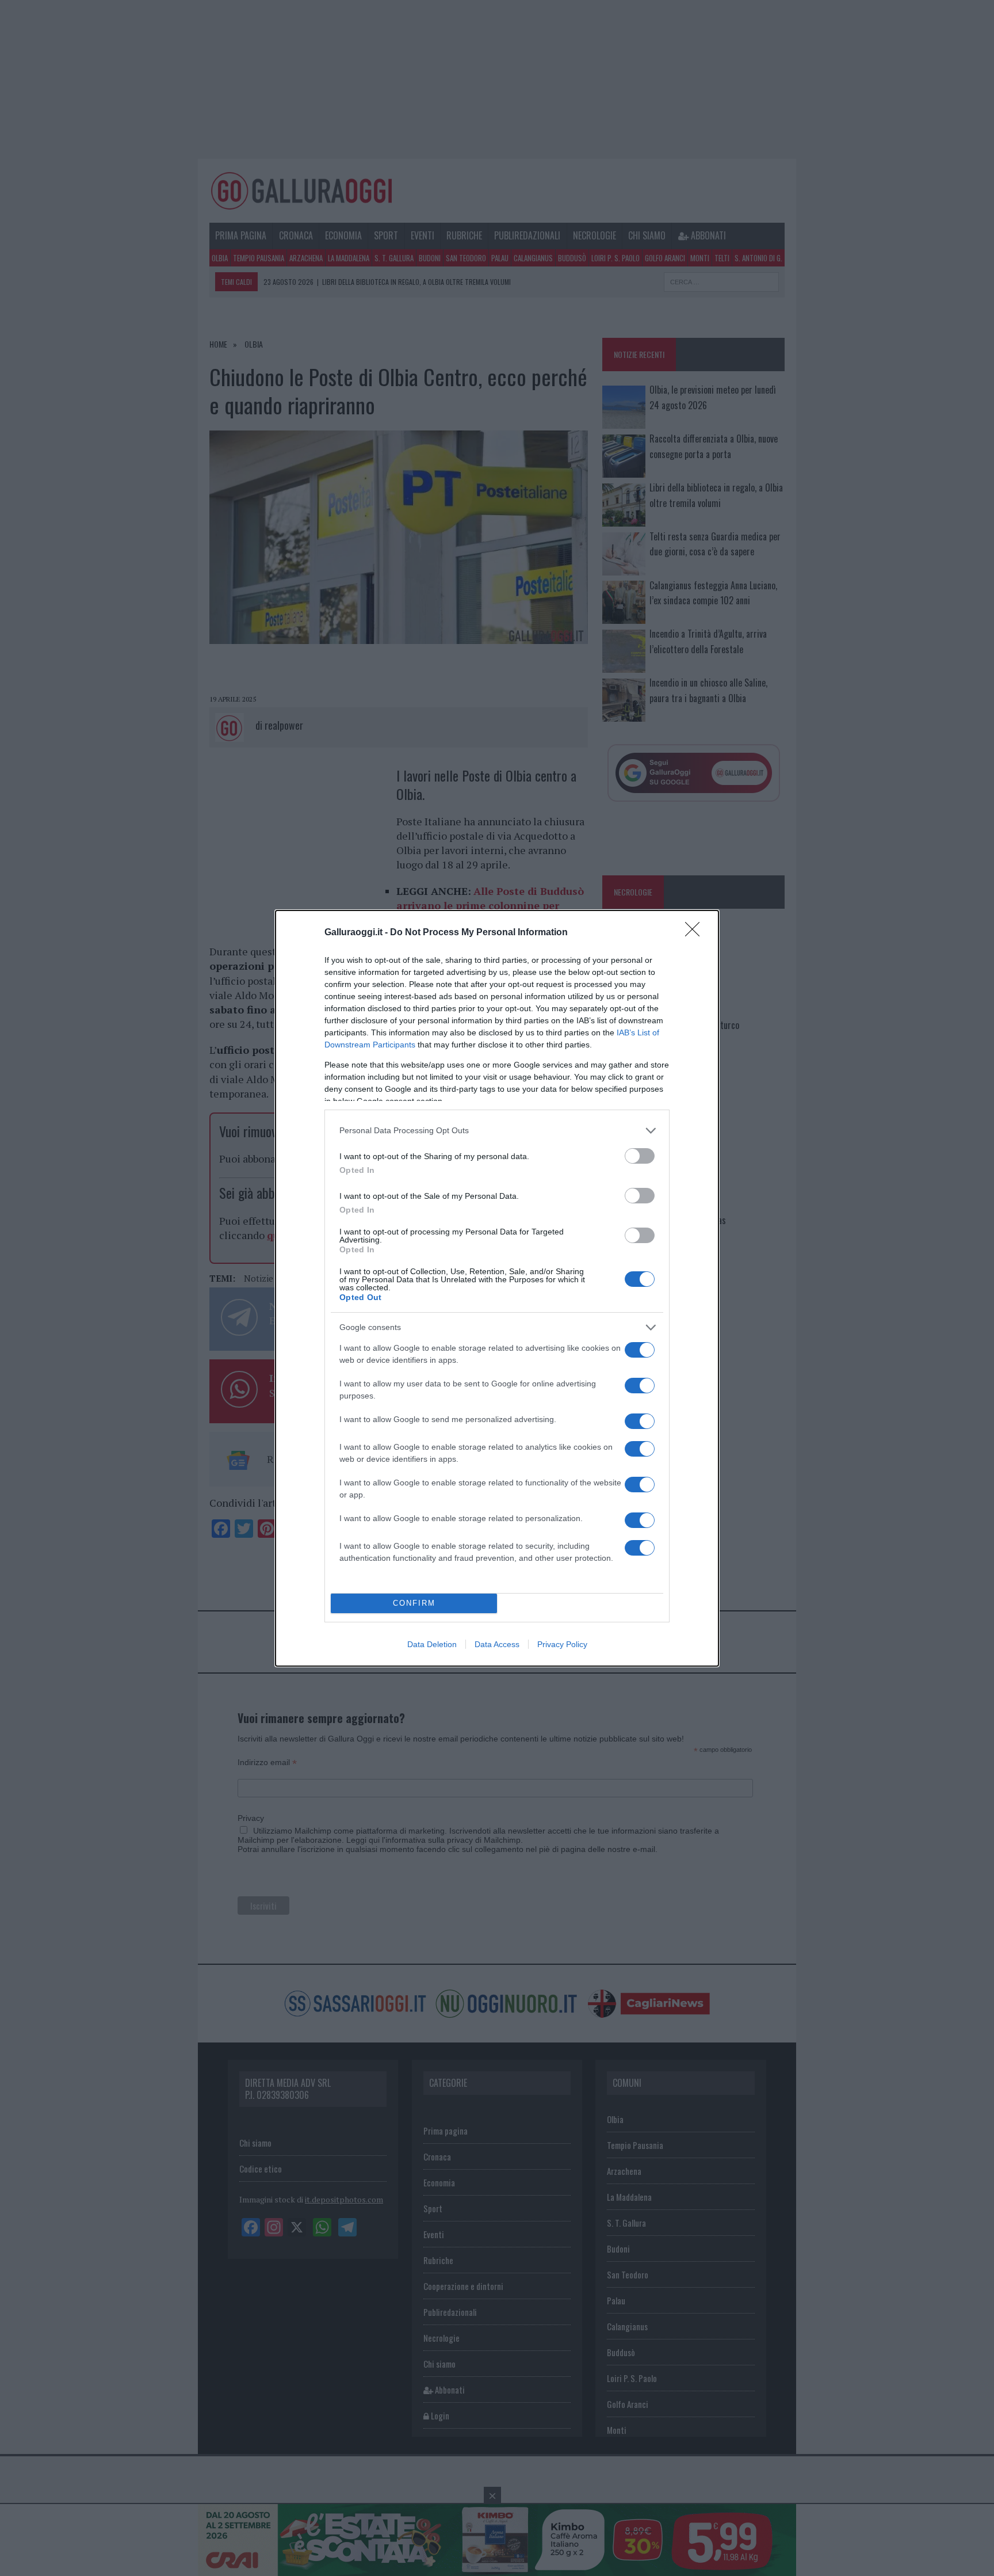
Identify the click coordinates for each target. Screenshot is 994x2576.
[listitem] (497, 1131)
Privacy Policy (562, 1644)
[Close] (696, 933)
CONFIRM (414, 1603)
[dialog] (497, 1288)
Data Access (497, 1644)
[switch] (640, 1156)
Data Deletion (432, 1644)
